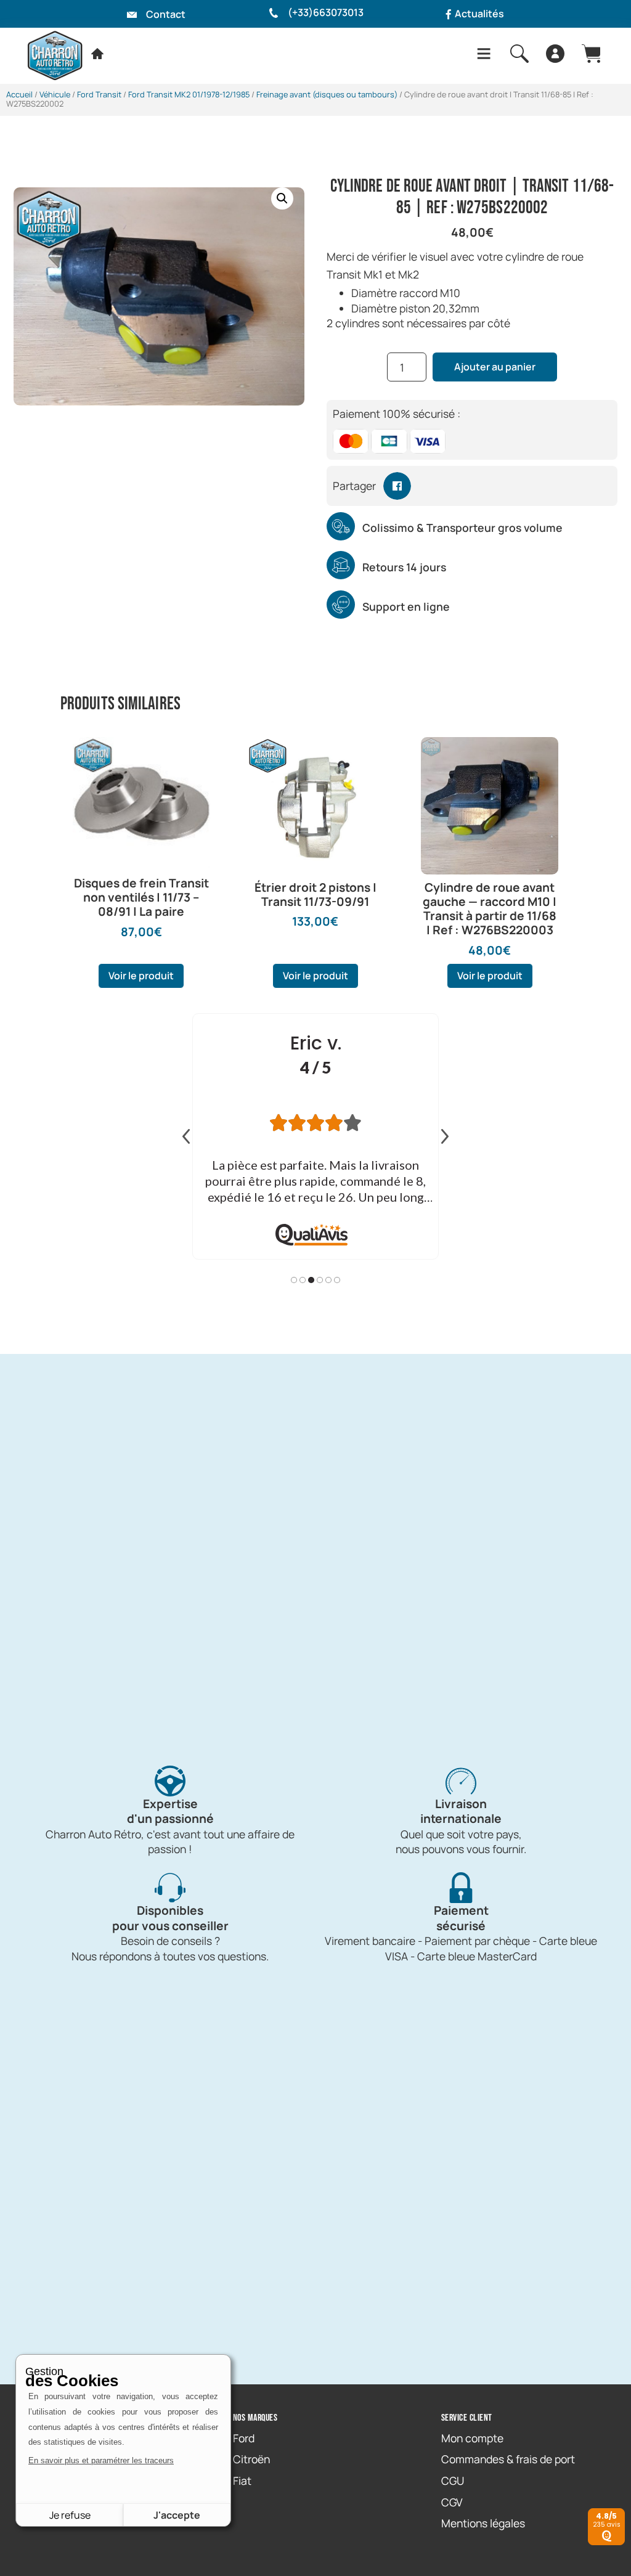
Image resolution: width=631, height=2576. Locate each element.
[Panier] (591, 54)
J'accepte (177, 2515)
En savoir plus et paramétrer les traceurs (101, 2460)
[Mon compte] (555, 54)
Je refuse (70, 2515)
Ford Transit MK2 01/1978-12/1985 (189, 94)
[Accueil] (97, 54)
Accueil (19, 94)
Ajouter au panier (495, 367)
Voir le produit (141, 976)
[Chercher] (519, 54)
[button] (282, 198)
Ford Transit (99, 94)
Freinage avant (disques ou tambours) (327, 94)
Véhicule (55, 94)
